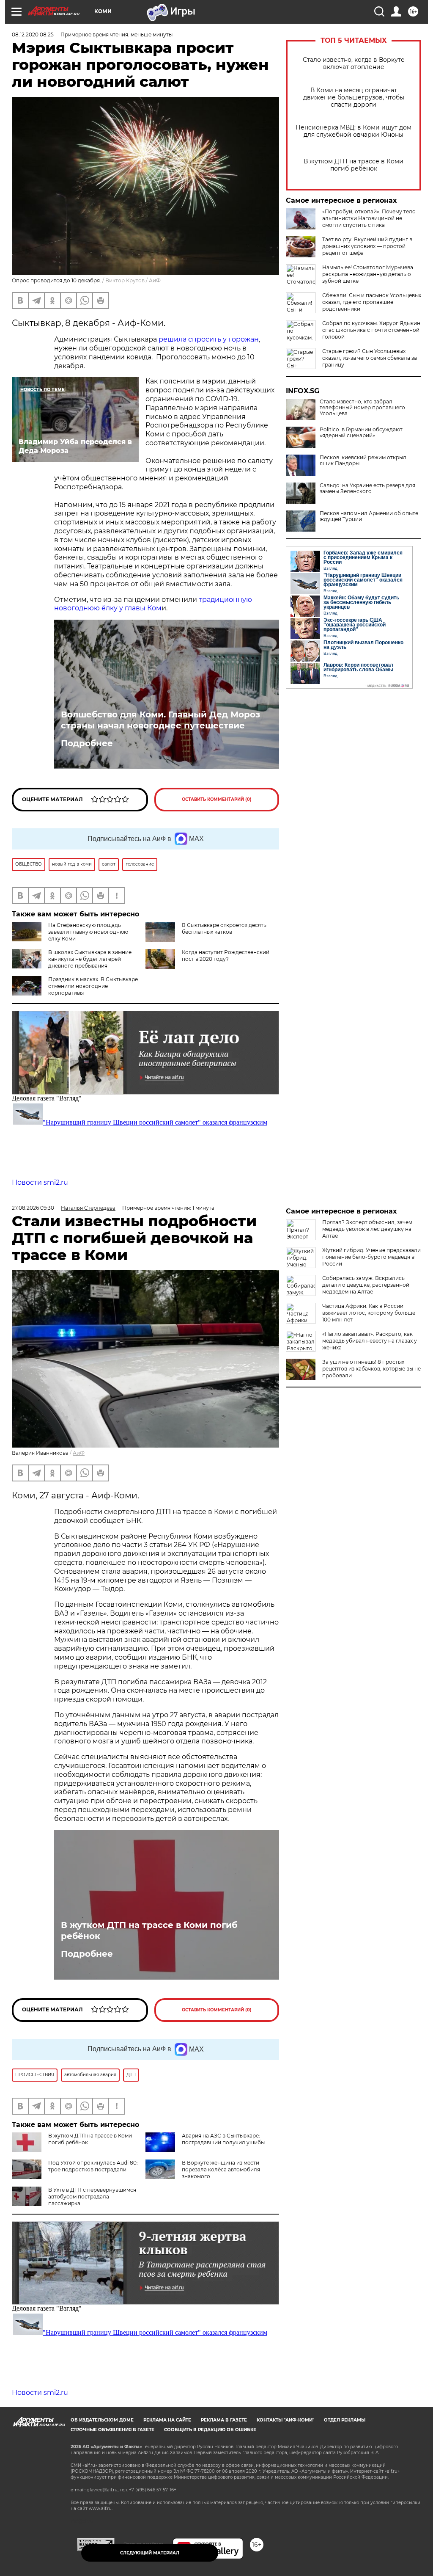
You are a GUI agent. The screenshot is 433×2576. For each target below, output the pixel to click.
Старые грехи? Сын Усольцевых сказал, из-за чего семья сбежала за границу (370, 358)
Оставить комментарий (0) (217, 799)
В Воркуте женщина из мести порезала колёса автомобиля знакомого (221, 2169)
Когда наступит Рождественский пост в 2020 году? (226, 956)
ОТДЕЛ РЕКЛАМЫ (345, 2420)
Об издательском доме (102, 2420)
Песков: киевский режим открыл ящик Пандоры (363, 461)
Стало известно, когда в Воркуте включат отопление (354, 63)
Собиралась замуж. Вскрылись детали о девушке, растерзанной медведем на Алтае (366, 1285)
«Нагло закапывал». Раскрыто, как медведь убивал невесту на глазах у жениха (370, 1341)
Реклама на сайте (167, 2420)
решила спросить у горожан (209, 339)
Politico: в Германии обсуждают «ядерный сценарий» (361, 433)
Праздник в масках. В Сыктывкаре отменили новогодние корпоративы (93, 986)
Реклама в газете (224, 2420)
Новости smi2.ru (40, 1182)
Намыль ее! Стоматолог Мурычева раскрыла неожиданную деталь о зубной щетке (368, 274)
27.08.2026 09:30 (33, 1208)
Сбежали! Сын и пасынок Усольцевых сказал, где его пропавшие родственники (372, 302)
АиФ (155, 280)
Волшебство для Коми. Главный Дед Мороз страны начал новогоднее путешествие (160, 720)
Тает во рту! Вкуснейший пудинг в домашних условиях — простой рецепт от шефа (367, 246)
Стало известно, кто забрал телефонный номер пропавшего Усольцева (362, 408)
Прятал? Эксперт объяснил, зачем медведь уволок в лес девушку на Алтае (367, 1229)
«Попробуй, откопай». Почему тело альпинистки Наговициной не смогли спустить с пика (369, 218)
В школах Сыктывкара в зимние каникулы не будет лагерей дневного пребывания (90, 959)
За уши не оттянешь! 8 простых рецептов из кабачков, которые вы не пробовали (371, 1369)
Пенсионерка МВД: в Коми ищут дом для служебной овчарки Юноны (354, 131)
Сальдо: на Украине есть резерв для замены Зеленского (367, 488)
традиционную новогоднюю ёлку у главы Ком (153, 604)
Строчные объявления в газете (112, 2430)
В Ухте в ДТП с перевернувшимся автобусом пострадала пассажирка (92, 2197)
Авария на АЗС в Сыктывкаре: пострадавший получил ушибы (223, 2139)
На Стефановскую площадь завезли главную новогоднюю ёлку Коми (88, 932)
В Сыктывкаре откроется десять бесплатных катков (224, 928)
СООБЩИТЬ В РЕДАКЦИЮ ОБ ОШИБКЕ (210, 2430)
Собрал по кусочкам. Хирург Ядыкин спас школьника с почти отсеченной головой (371, 330)
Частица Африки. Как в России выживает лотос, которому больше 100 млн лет (369, 1313)
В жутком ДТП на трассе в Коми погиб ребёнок (354, 165)
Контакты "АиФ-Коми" (285, 2420)
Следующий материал (150, 2553)
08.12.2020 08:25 (33, 34)
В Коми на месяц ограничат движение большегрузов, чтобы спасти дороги (354, 98)
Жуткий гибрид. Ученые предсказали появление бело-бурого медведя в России (371, 1257)
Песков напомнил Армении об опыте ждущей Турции (369, 516)
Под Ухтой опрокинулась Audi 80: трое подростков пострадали (93, 2166)
